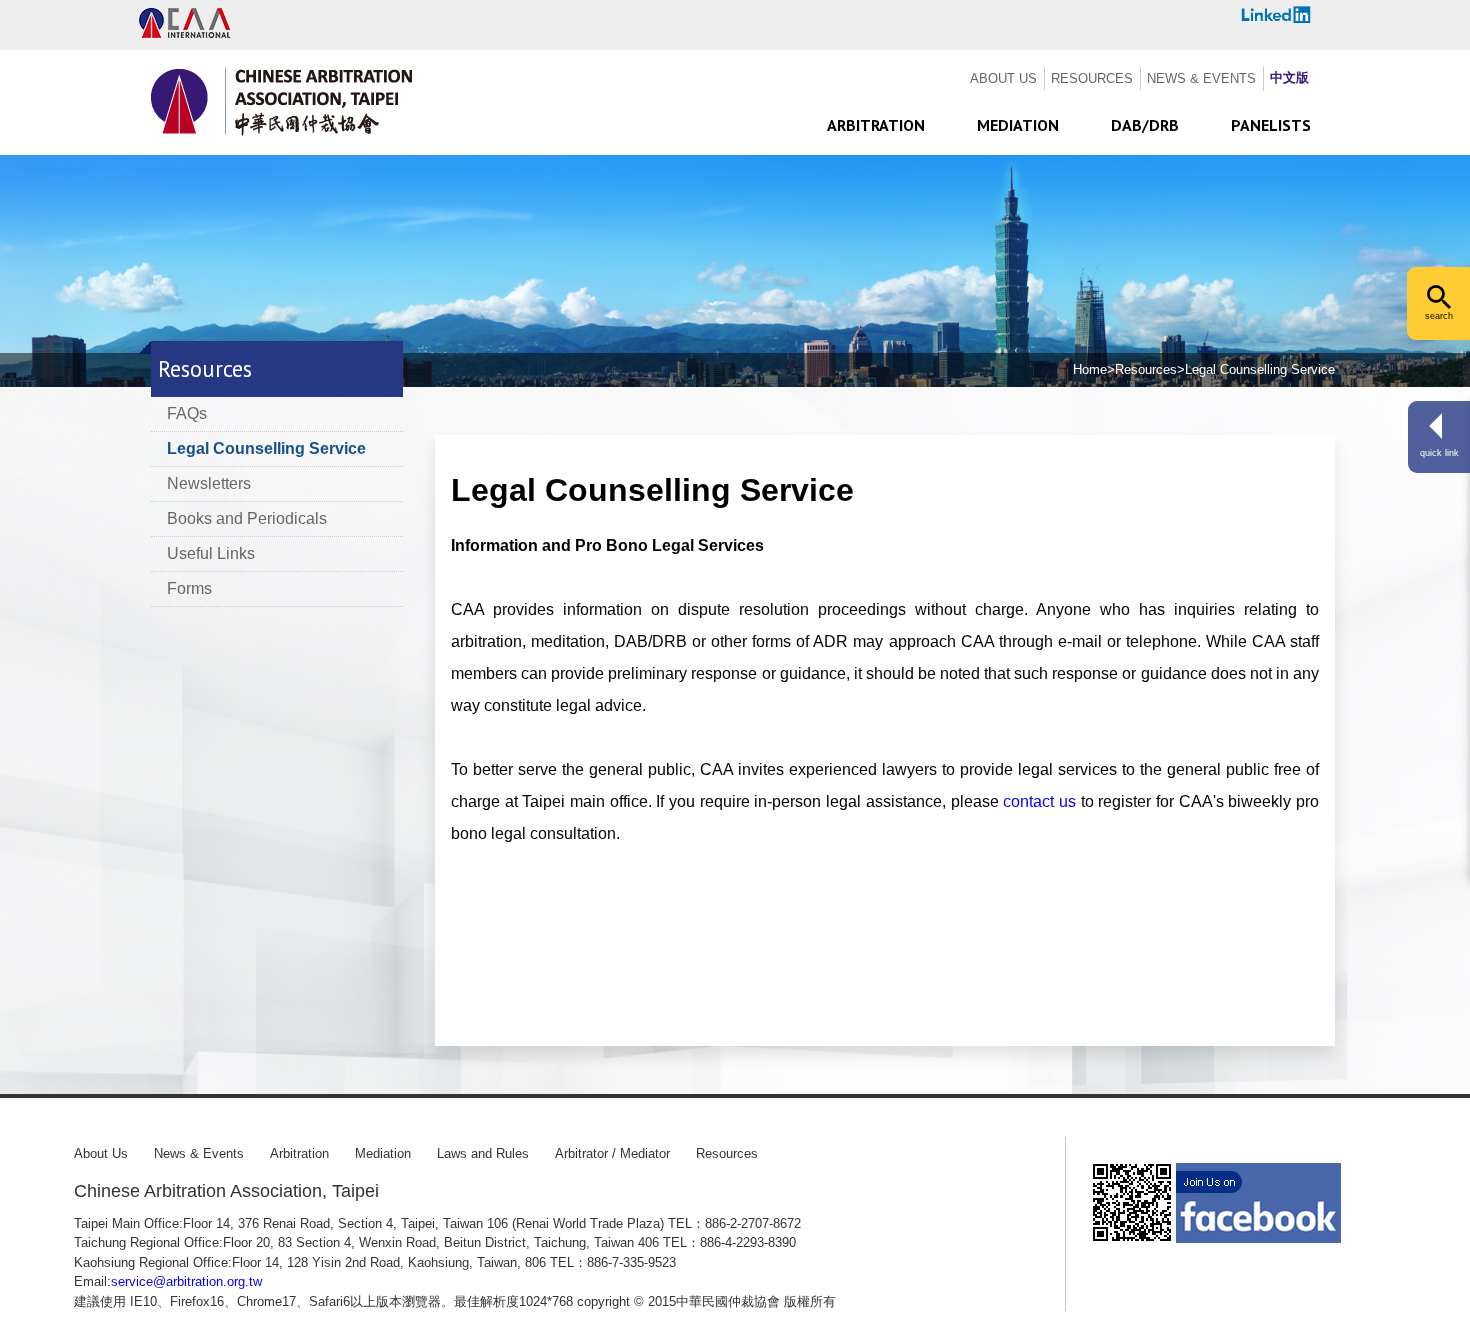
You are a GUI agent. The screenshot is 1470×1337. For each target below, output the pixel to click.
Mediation (383, 1153)
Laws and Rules (483, 1153)
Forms (189, 588)
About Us (101, 1153)
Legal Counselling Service (266, 448)
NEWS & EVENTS (1201, 78)
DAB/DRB (1145, 125)
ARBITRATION (876, 125)
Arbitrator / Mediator (612, 1153)
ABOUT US (1003, 78)
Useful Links (211, 553)
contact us (1039, 801)
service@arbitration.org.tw (186, 1281)
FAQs (187, 413)
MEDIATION (1018, 125)
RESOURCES (1092, 78)
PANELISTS (1271, 125)
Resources (727, 1153)
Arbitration (299, 1153)
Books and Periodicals (247, 518)
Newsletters (209, 483)
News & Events (199, 1153)
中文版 (1289, 77)
